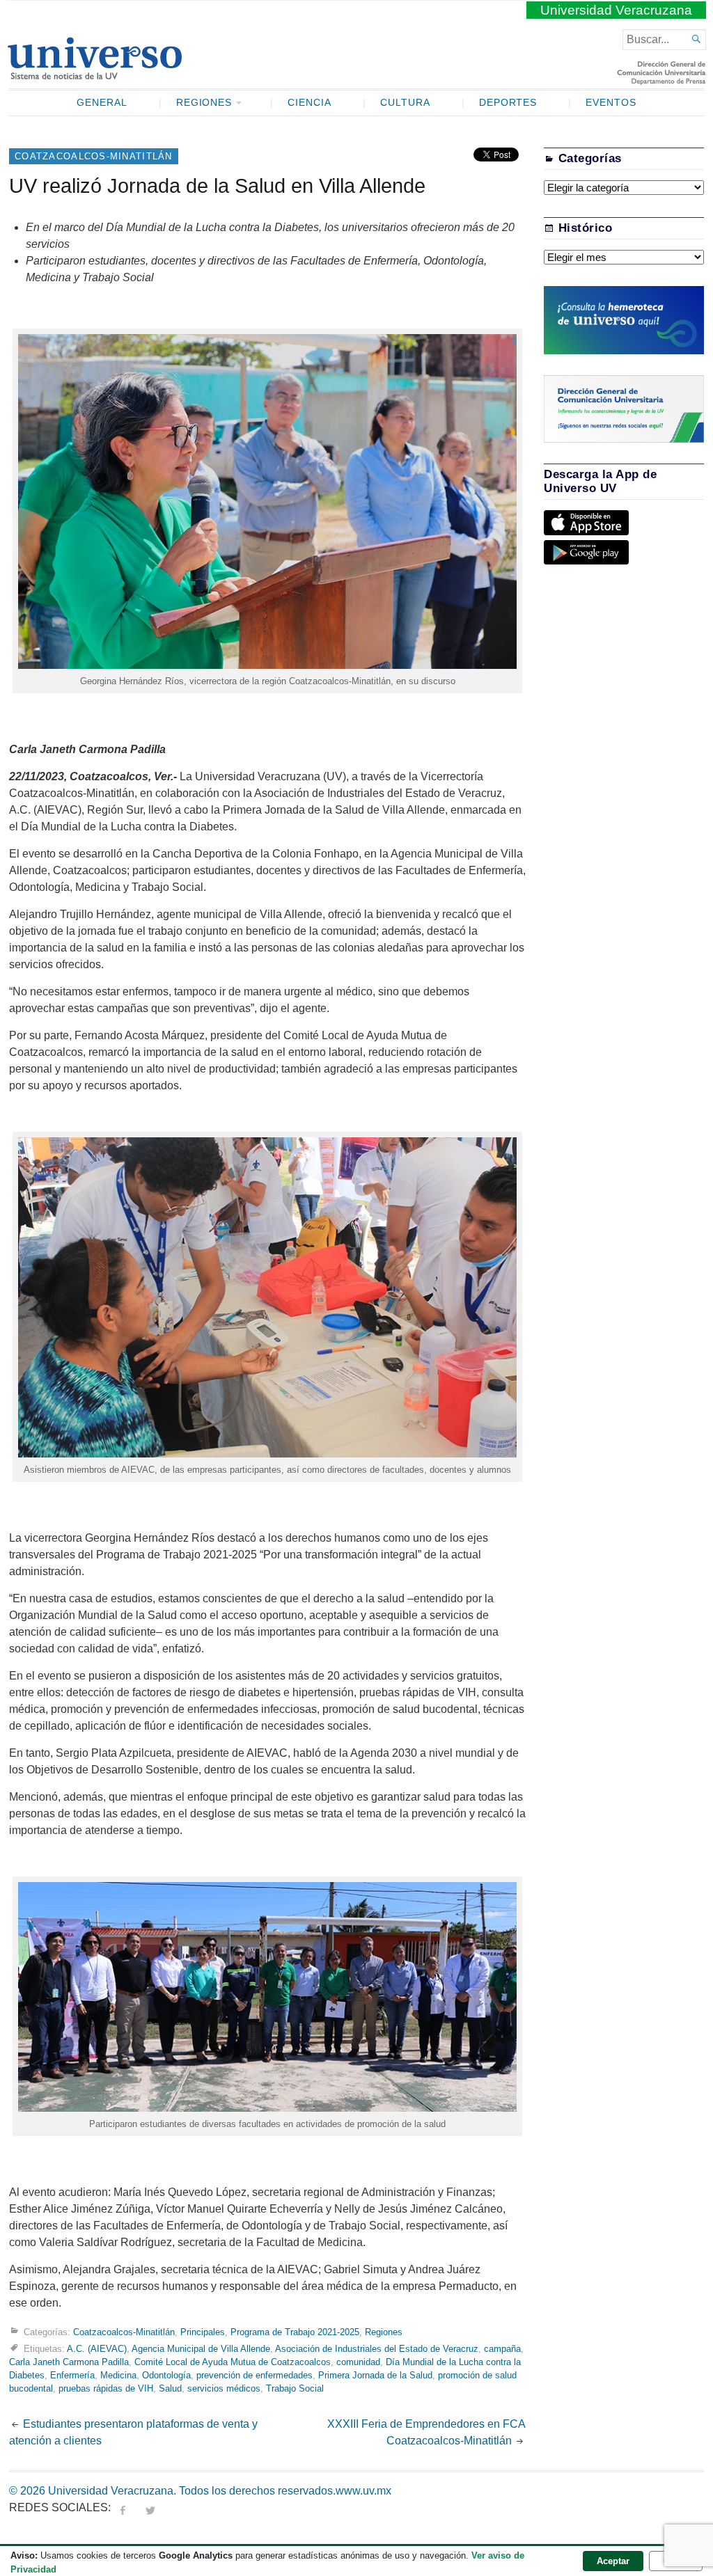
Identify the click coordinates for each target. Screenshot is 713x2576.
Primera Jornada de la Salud (375, 2375)
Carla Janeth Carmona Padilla (69, 2362)
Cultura (405, 103)
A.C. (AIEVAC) (97, 2349)
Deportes (508, 103)
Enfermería (72, 2375)
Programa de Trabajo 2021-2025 (295, 2332)
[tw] (150, 2507)
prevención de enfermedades (254, 2375)
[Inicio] (94, 74)
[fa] (123, 2507)
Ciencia (310, 103)
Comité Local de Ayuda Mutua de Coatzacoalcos (233, 2362)
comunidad (358, 2362)
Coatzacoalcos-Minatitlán (94, 156)
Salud (170, 2388)
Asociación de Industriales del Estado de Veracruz (377, 2349)
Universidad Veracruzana (616, 10)
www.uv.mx (363, 2491)
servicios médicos (224, 2388)
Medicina (118, 2375)
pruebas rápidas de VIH (106, 2388)
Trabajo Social (295, 2388)
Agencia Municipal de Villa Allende (201, 2349)
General (102, 103)
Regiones (204, 103)
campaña (502, 2349)
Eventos (611, 103)
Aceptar (613, 2561)
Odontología (166, 2375)
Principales (203, 2332)
